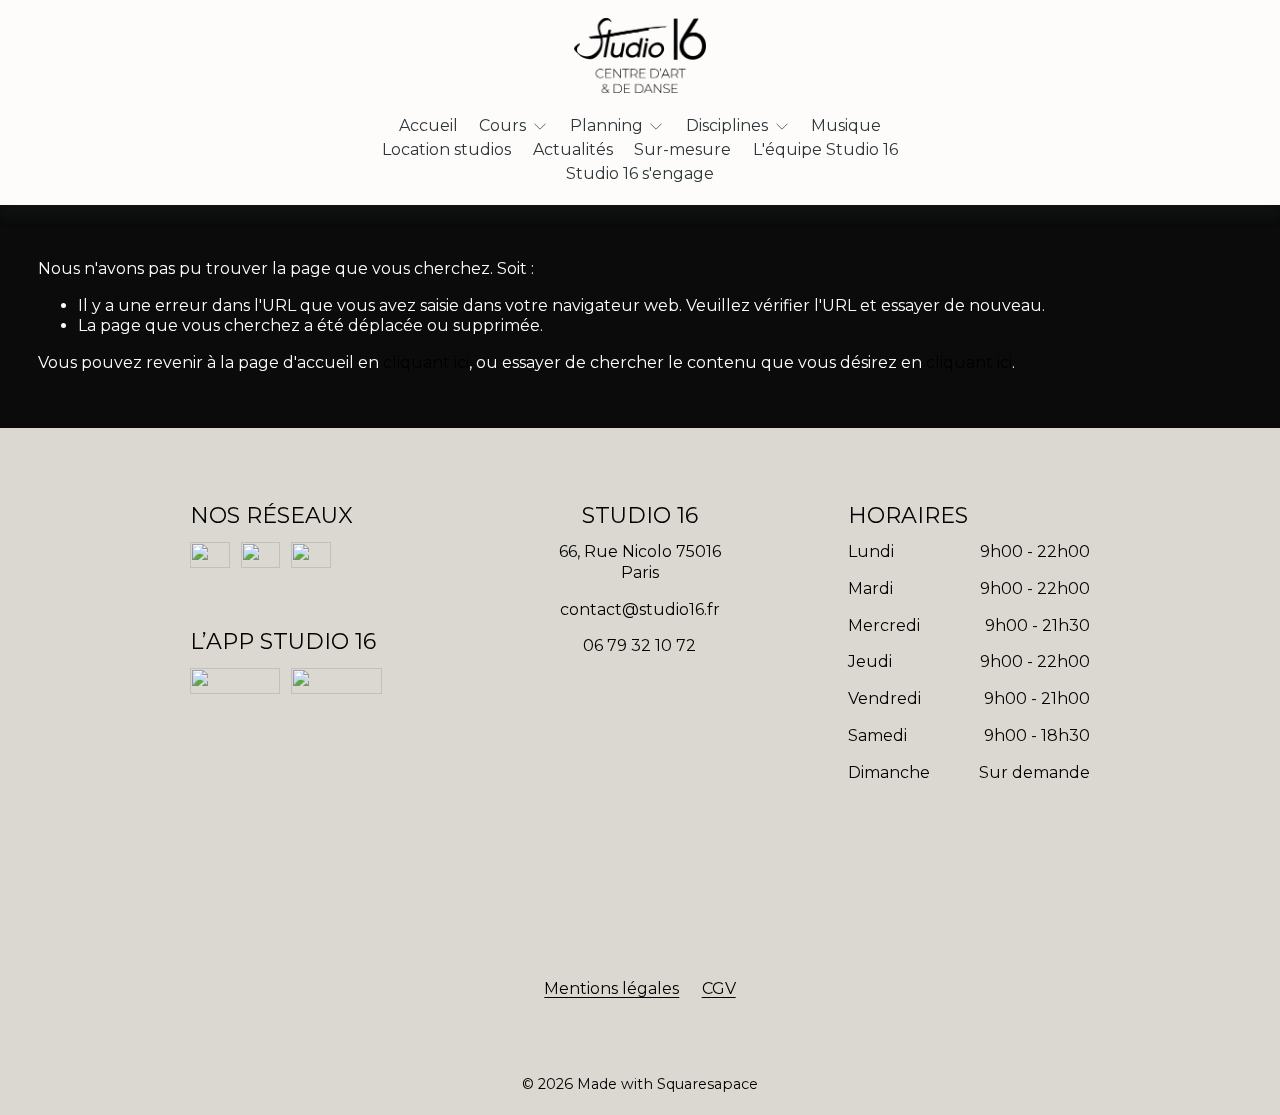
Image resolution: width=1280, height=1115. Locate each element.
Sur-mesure (682, 149)
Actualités (573, 149)
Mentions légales (611, 988)
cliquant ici (426, 362)
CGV (719, 988)
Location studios (446, 149)
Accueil (428, 125)
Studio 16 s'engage (640, 173)
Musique (846, 125)
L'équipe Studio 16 (825, 149)
